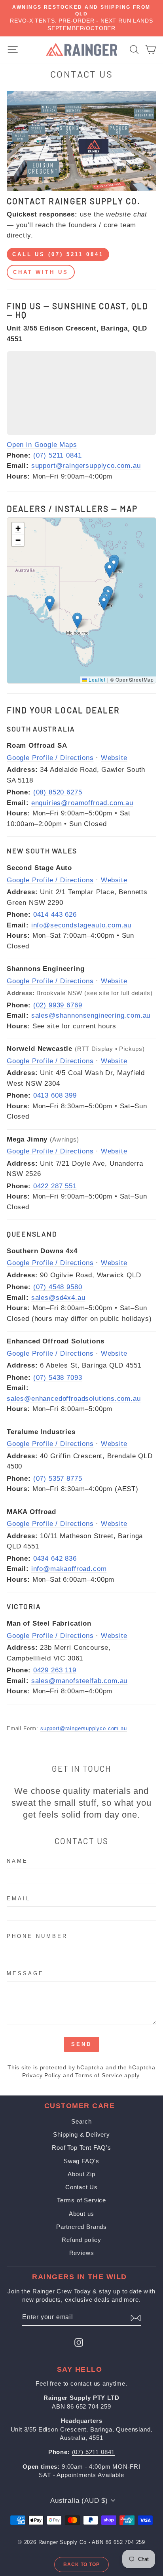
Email (19, 1899)
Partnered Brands (81, 2227)
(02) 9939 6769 (58, 1005)
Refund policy (81, 2240)
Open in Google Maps (42, 445)
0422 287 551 (55, 1186)
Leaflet (96, 679)
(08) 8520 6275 (58, 792)
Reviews (82, 2253)
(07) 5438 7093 (58, 1378)
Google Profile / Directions (50, 758)
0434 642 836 (55, 1559)
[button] (50, 603)
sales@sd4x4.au (58, 1298)
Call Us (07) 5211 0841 (58, 254)
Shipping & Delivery (81, 2134)
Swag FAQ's (81, 2161)
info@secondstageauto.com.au (81, 925)
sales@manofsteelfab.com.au (80, 1681)
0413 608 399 (55, 1095)
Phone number (37, 1936)
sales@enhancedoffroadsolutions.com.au (74, 1399)
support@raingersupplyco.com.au (86, 466)
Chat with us (41, 272)
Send (81, 2044)
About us (82, 2214)
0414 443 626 (55, 915)
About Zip (81, 2174)
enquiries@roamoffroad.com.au (82, 803)
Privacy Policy (42, 2075)
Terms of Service (99, 2075)
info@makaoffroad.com (69, 1569)
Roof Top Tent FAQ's (81, 2148)
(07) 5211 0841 (58, 455)
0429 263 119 (55, 1670)
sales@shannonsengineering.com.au (91, 1015)
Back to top (82, 2565)
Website (114, 758)
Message (25, 1973)
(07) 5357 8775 (58, 1479)
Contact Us (81, 2187)
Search (81, 2121)
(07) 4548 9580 (58, 1287)
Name (17, 1861)
